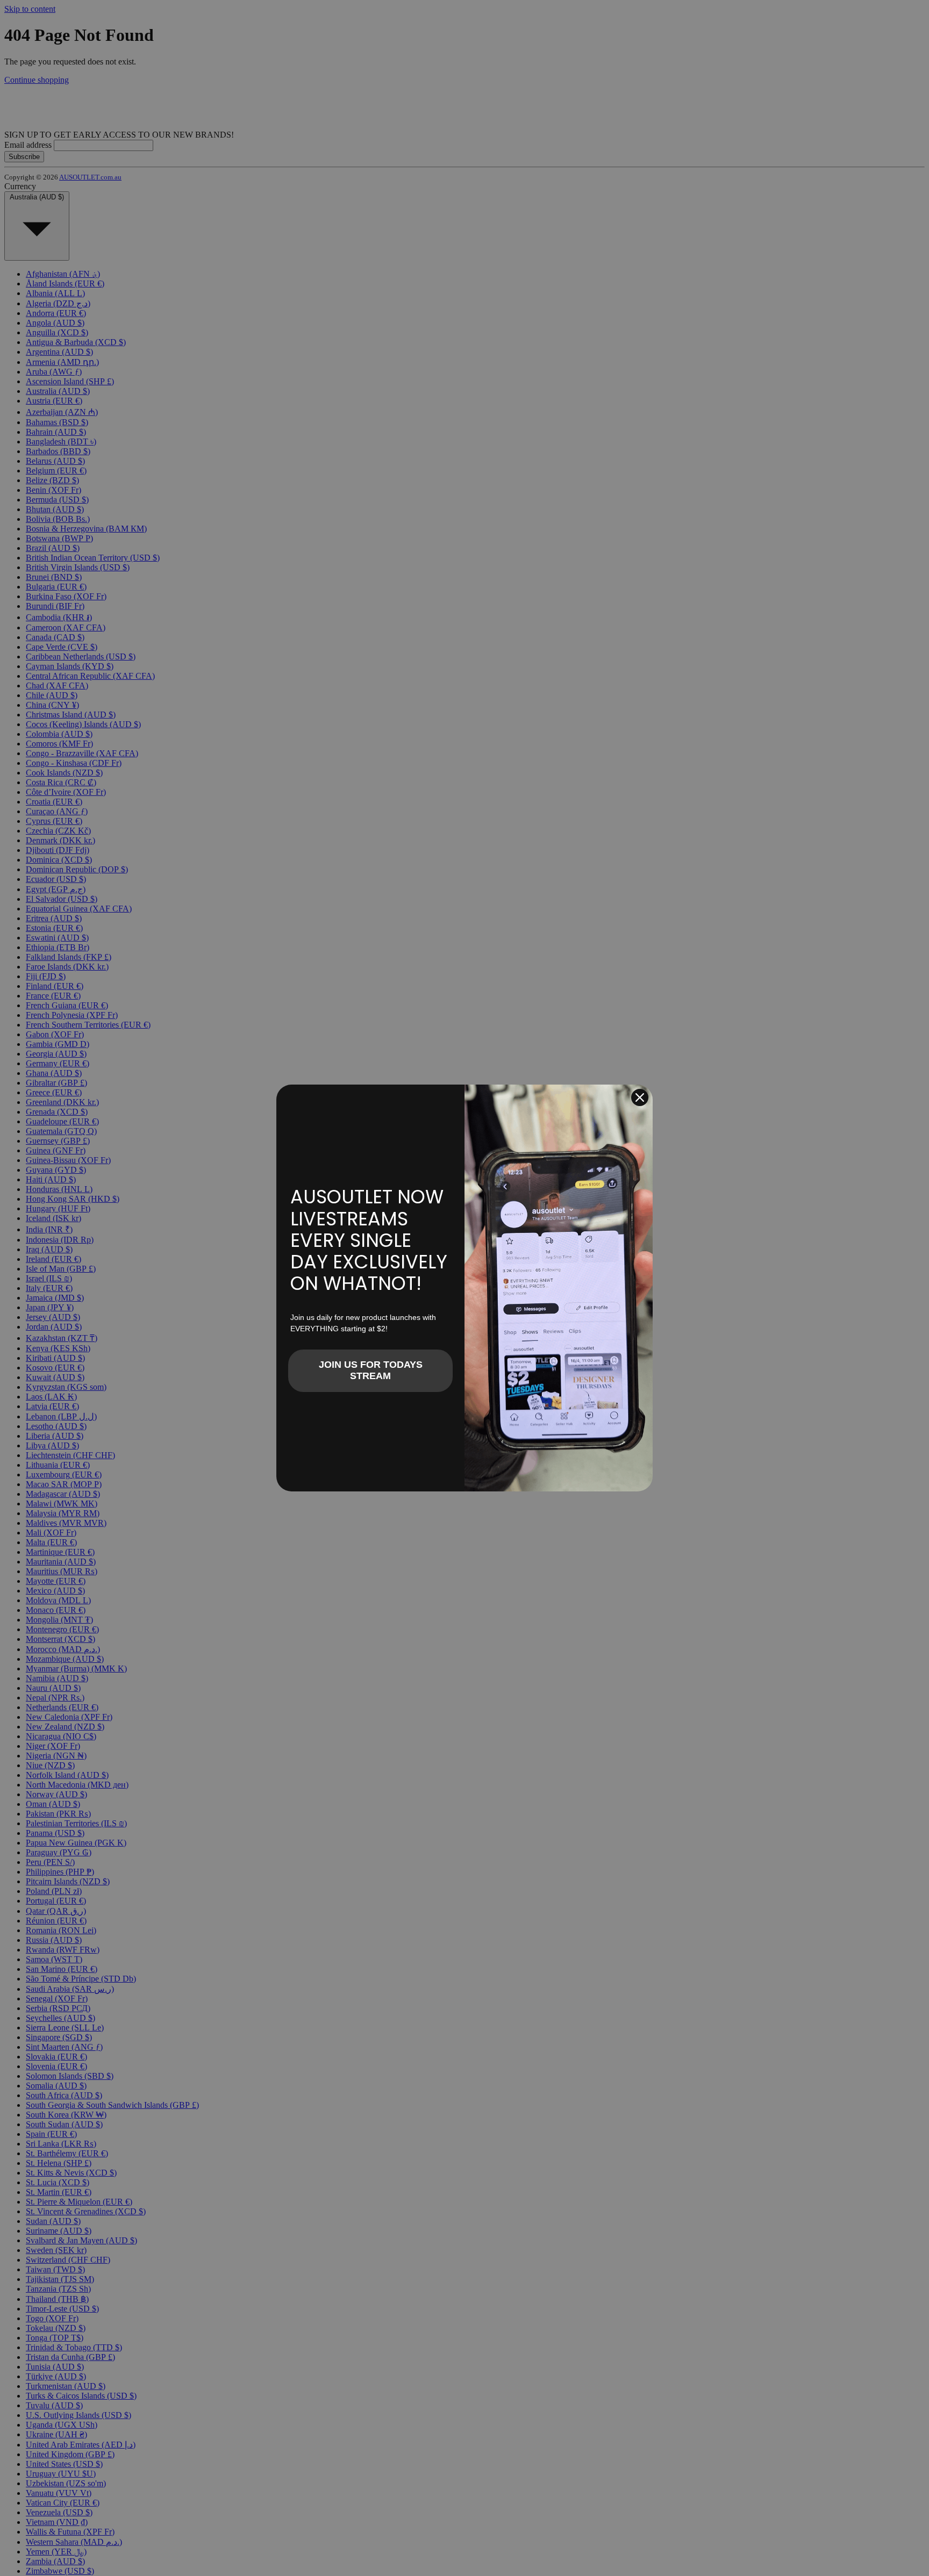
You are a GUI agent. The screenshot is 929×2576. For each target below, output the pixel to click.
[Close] (640, 1097)
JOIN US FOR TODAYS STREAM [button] (371, 1370)
